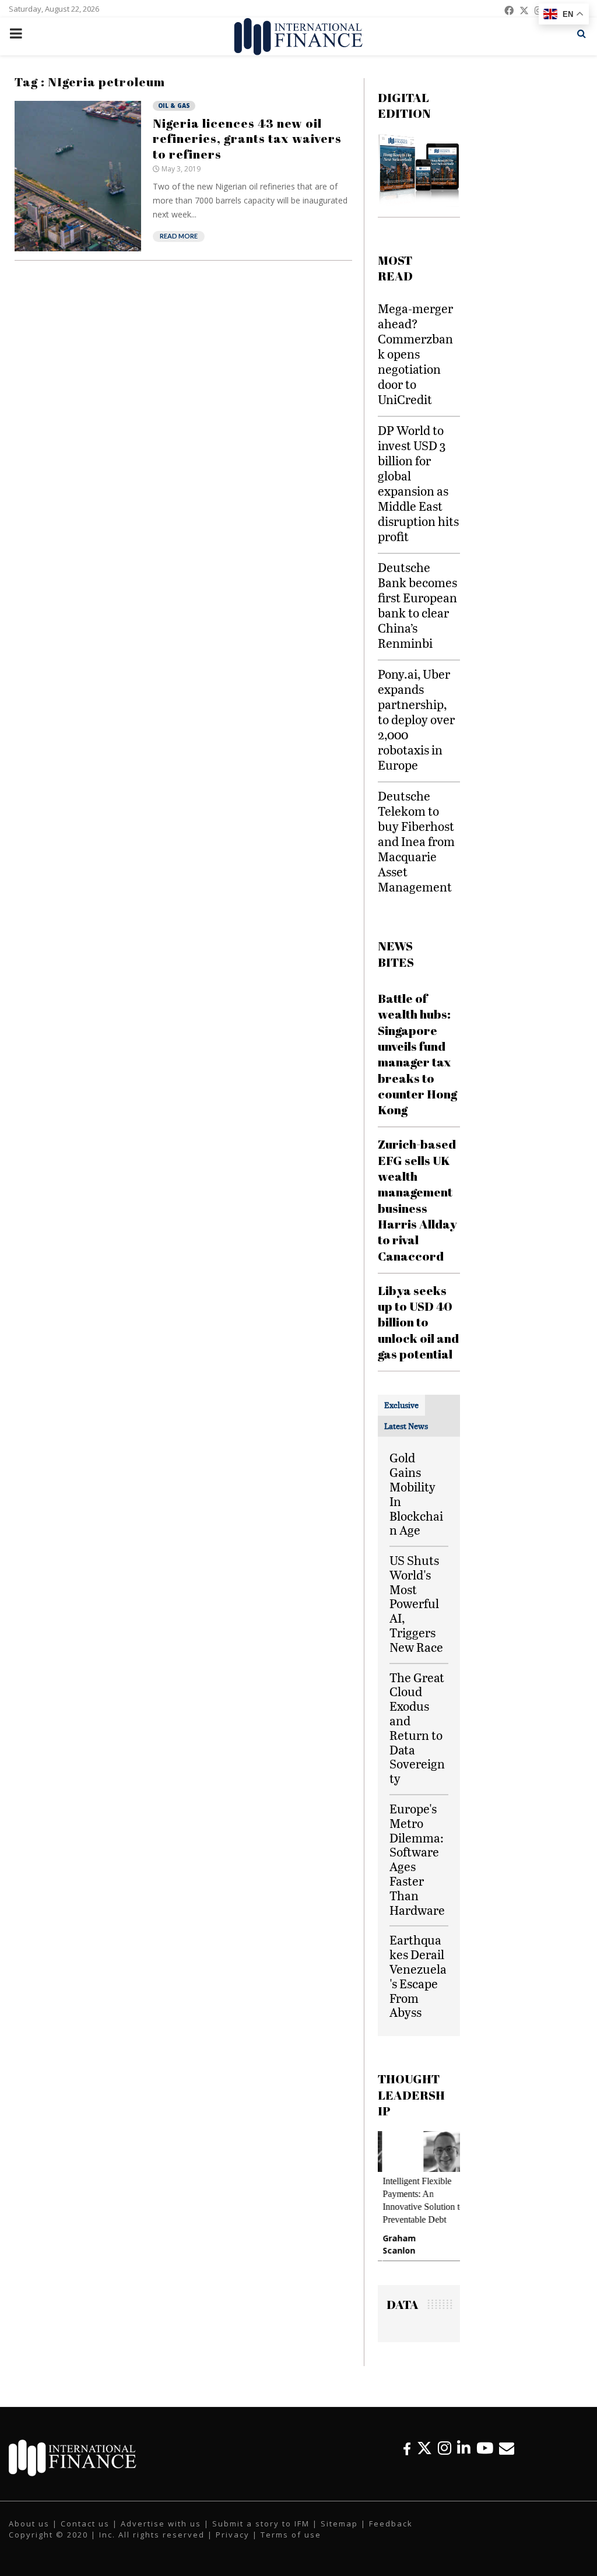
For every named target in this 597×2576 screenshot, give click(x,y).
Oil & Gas (174, 106)
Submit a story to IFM (261, 2524)
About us (29, 2524)
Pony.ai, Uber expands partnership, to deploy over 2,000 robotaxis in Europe (416, 719)
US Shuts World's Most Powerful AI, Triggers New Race (416, 1603)
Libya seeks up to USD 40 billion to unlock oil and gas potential (418, 1322)
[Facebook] (407, 2448)
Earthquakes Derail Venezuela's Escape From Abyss (418, 1976)
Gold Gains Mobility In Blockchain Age (416, 1494)
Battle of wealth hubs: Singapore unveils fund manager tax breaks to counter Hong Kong (417, 1054)
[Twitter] (424, 2448)
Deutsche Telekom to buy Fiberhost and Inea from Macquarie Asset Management (416, 841)
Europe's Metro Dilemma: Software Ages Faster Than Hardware (417, 1859)
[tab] (401, 1405)
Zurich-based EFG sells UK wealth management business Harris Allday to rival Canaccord (417, 1200)
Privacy (233, 2535)
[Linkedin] (464, 2448)
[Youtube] (485, 2448)
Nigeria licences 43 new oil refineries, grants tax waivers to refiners (247, 138)
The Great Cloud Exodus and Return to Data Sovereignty (417, 1728)
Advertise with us (161, 2524)
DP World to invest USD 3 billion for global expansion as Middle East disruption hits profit (418, 483)
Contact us (85, 2524)
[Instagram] (445, 2448)
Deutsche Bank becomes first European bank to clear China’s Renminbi (417, 605)
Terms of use (291, 2535)
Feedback (391, 2524)
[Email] (507, 2448)
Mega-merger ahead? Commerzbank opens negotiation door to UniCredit (415, 354)
